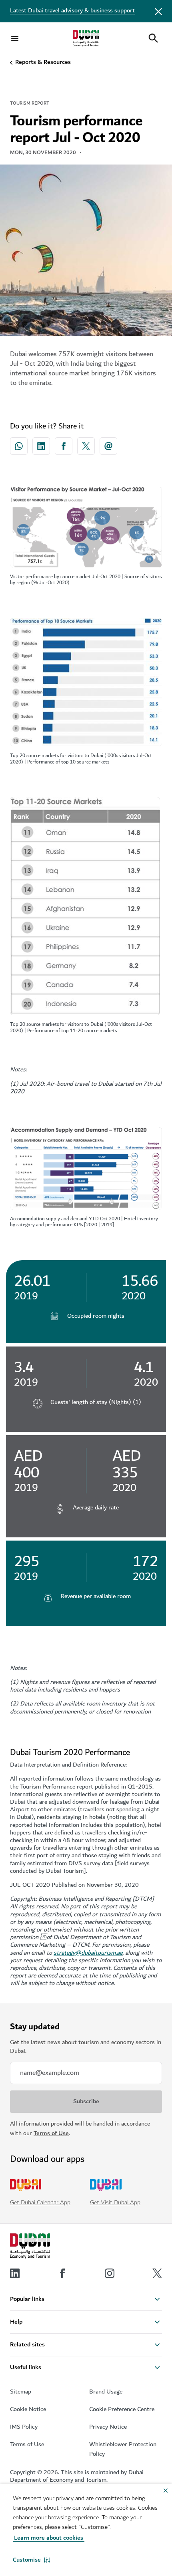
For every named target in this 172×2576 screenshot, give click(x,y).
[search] (153, 38)
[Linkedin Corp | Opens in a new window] (41, 446)
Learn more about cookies (49, 2538)
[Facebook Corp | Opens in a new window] (64, 446)
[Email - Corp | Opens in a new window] (108, 446)
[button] (31, 2560)
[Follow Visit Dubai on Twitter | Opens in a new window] (157, 2273)
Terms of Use (51, 2133)
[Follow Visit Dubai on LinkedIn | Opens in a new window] (15, 2273)
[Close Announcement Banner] (158, 11)
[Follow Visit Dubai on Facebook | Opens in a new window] (62, 2273)
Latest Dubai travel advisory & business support (72, 11)
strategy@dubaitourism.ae (88, 1953)
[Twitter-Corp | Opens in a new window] (86, 446)
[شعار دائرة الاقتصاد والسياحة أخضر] (86, 38)
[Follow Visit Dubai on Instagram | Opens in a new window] (110, 2273)
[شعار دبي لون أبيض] (30, 2246)
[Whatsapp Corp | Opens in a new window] (19, 446)
